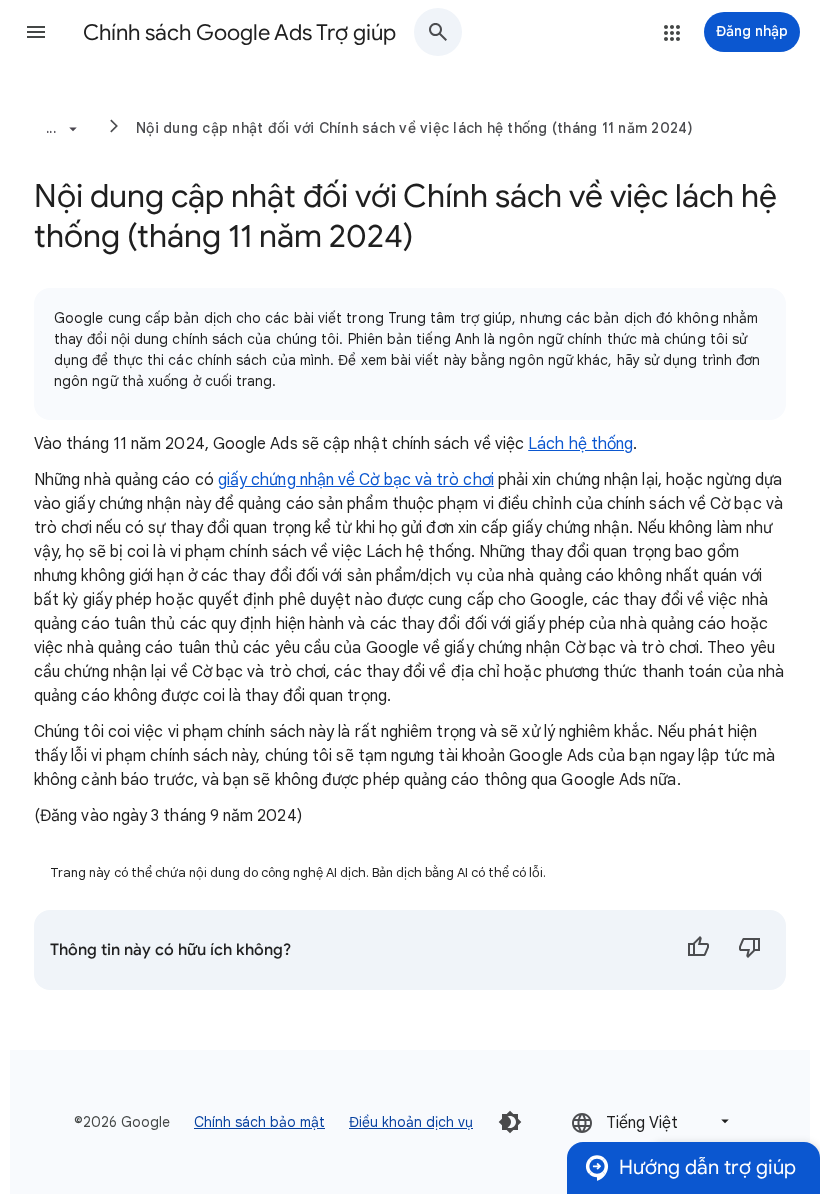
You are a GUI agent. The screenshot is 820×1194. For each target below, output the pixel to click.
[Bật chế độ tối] (510, 1122)
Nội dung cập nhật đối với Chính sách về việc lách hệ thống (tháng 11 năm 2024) (415, 128)
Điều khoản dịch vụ (411, 1122)
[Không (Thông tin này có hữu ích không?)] (750, 950)
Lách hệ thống (580, 444)
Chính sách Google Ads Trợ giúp (239, 32)
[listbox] (652, 1121)
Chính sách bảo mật (259, 1122)
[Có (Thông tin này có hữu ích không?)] (698, 950)
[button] (36, 32)
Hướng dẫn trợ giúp (707, 1167)
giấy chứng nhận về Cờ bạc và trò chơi (356, 480)
